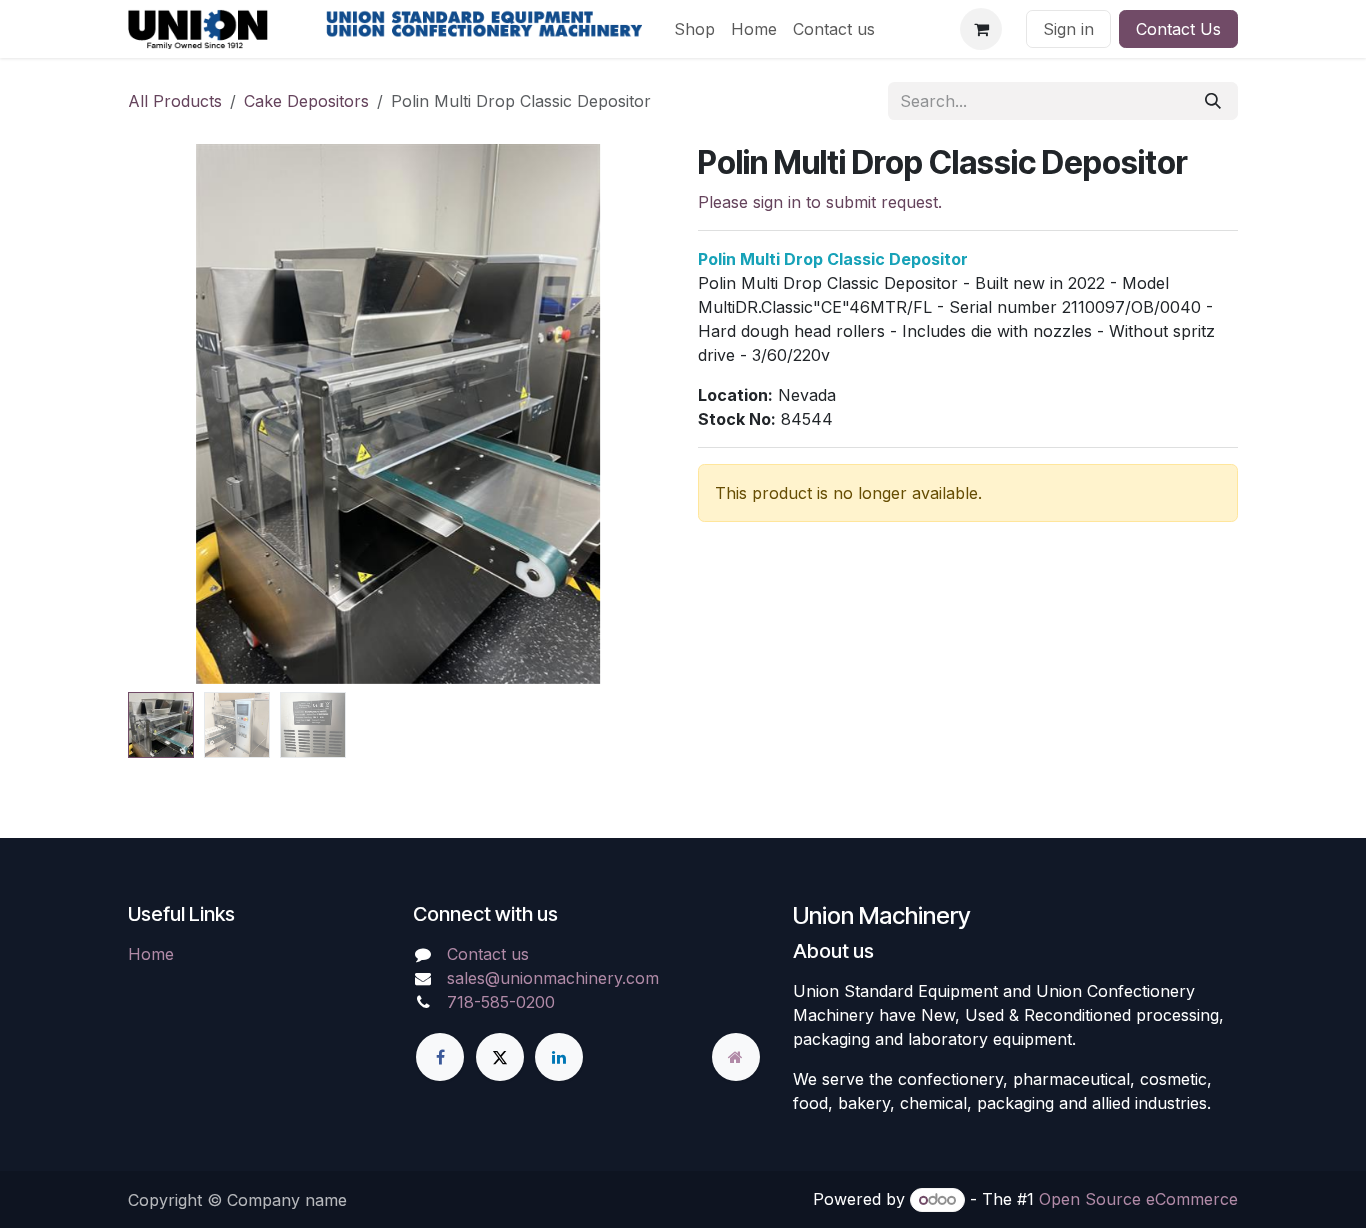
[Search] (1213, 101)
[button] (174, 414)
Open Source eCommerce (1138, 1199)
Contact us (488, 954)
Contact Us (1178, 29)
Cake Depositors (306, 101)
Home (151, 954)
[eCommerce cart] (981, 29)
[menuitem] (694, 29)
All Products (175, 101)
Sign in (1068, 29)
